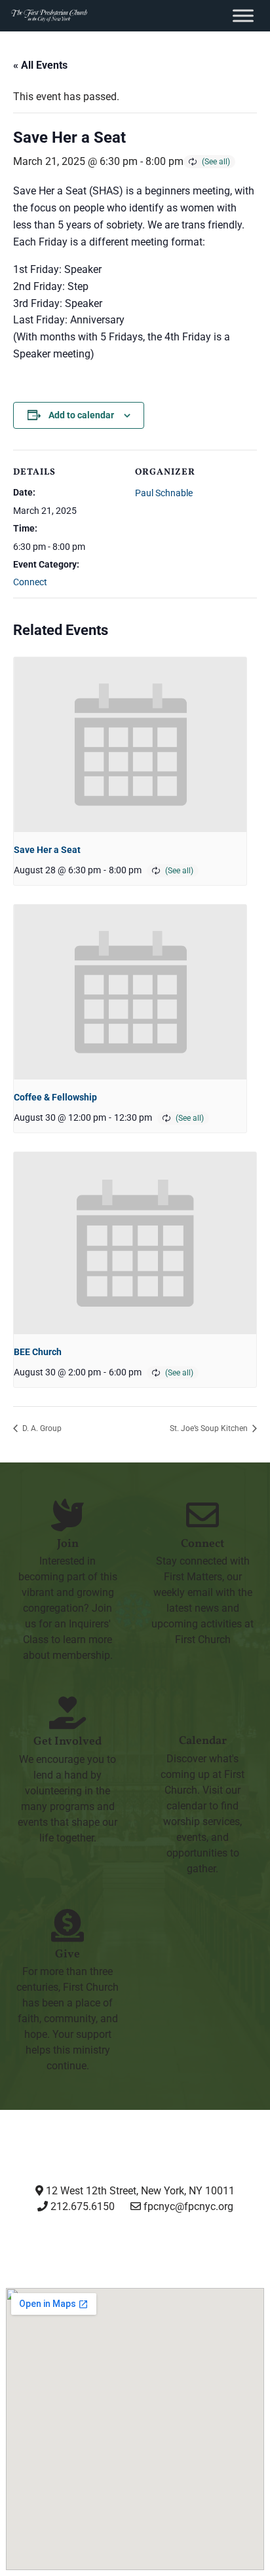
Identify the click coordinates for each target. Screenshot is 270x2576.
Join (68, 1544)
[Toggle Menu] (243, 15)
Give (67, 1954)
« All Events (40, 65)
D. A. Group (41, 1428)
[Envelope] (235, 2255)
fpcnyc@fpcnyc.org (188, 2206)
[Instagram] (34, 2255)
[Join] (67, 1515)
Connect (30, 582)
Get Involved (67, 1742)
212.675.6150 (81, 2206)
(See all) (216, 162)
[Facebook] (102, 2255)
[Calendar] (202, 1712)
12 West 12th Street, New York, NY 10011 (139, 2191)
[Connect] (202, 1515)
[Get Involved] (67, 1713)
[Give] (67, 1925)
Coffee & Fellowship (55, 1097)
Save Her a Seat (47, 850)
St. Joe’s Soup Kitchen (210, 1428)
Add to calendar (81, 415)
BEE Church (38, 1352)
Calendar (203, 1741)
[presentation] (130, 744)
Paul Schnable (164, 493)
